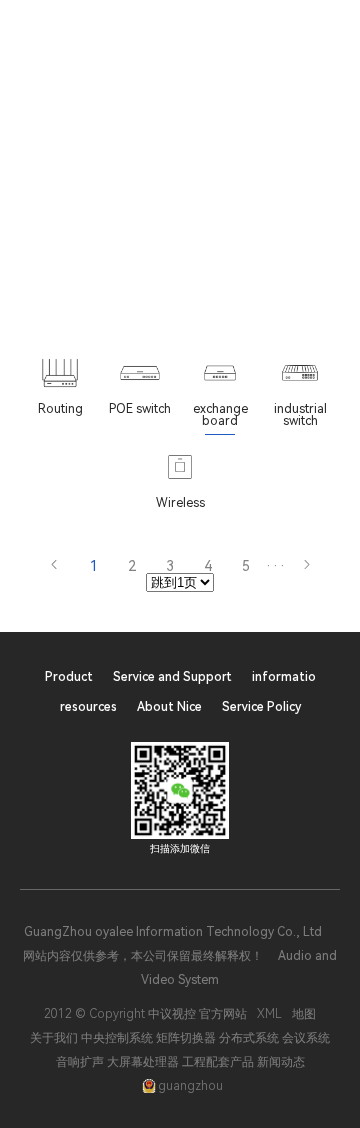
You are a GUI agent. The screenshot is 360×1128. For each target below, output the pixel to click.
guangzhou (190, 1086)
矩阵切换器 (186, 1038)
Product (69, 677)
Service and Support (172, 677)
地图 (304, 1014)
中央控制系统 (117, 1038)
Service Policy (261, 707)
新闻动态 (281, 1062)
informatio (284, 677)
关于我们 (54, 1038)
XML (269, 1014)
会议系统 (306, 1038)
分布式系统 (249, 1038)
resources (88, 707)
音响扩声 (80, 1062)
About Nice (169, 707)
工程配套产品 (218, 1062)
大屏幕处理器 (143, 1062)
